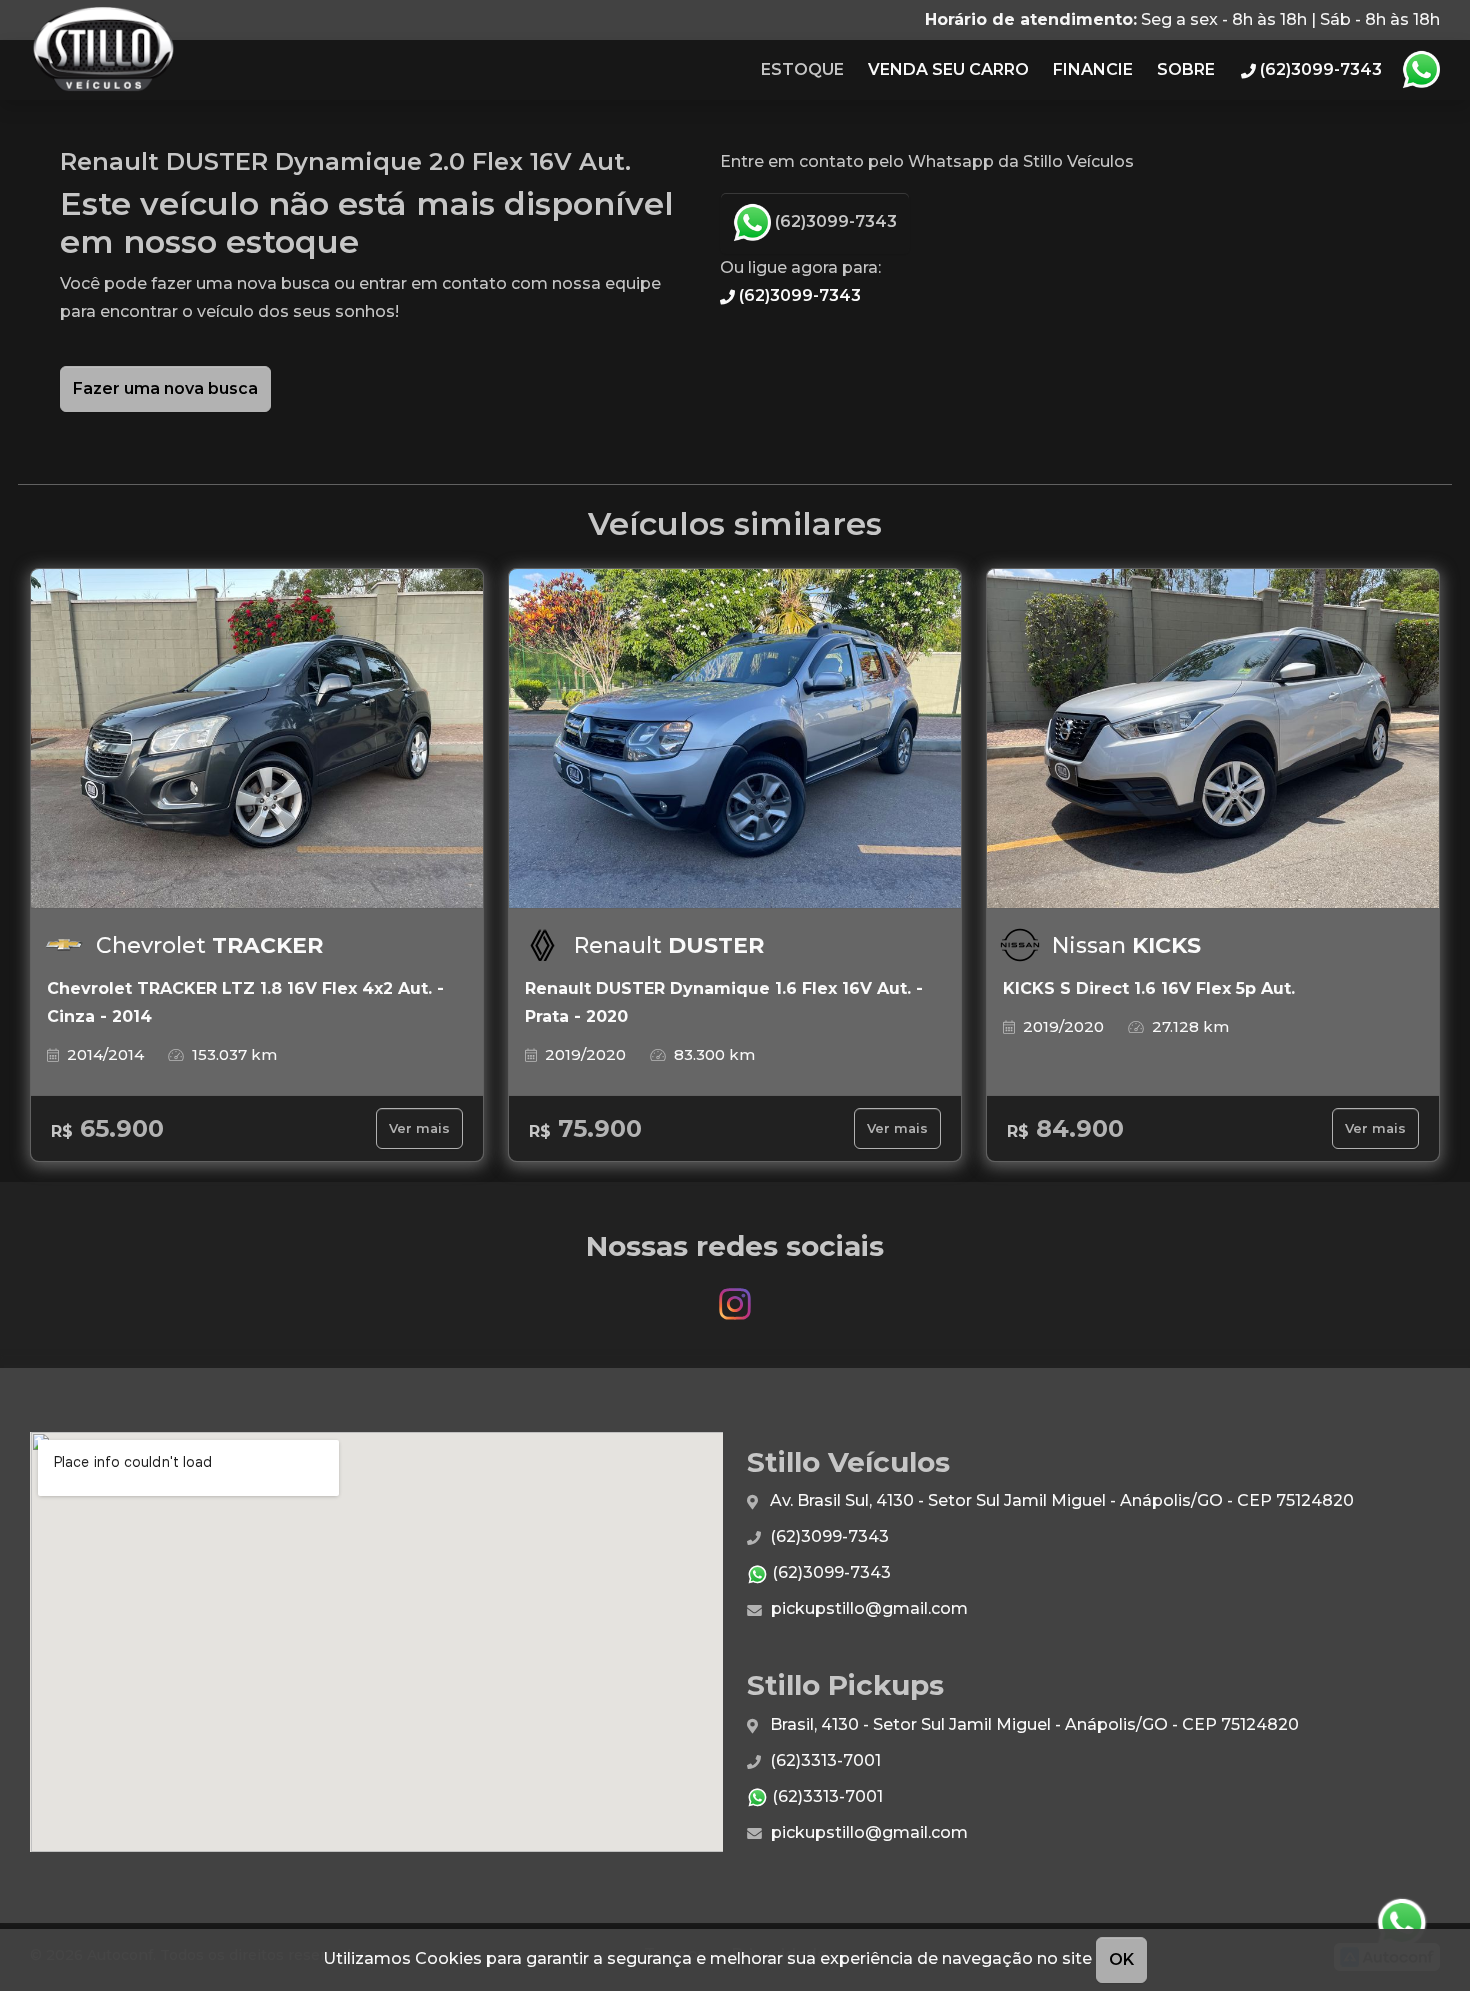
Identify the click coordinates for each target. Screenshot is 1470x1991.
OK (1121, 1959)
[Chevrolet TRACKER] (257, 739)
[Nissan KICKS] (1213, 739)
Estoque (802, 69)
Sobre (1186, 69)
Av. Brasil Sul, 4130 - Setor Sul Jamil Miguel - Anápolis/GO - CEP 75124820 (1060, 1500)
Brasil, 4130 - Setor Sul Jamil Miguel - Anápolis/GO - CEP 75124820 (1032, 1724)
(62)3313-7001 (823, 1760)
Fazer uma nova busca (165, 388)
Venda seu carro (948, 69)
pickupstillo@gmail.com (867, 1608)
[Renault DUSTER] (735, 739)
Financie (1093, 69)
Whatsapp (1421, 70)
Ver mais (419, 1128)
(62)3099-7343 (834, 221)
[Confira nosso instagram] (735, 1294)
